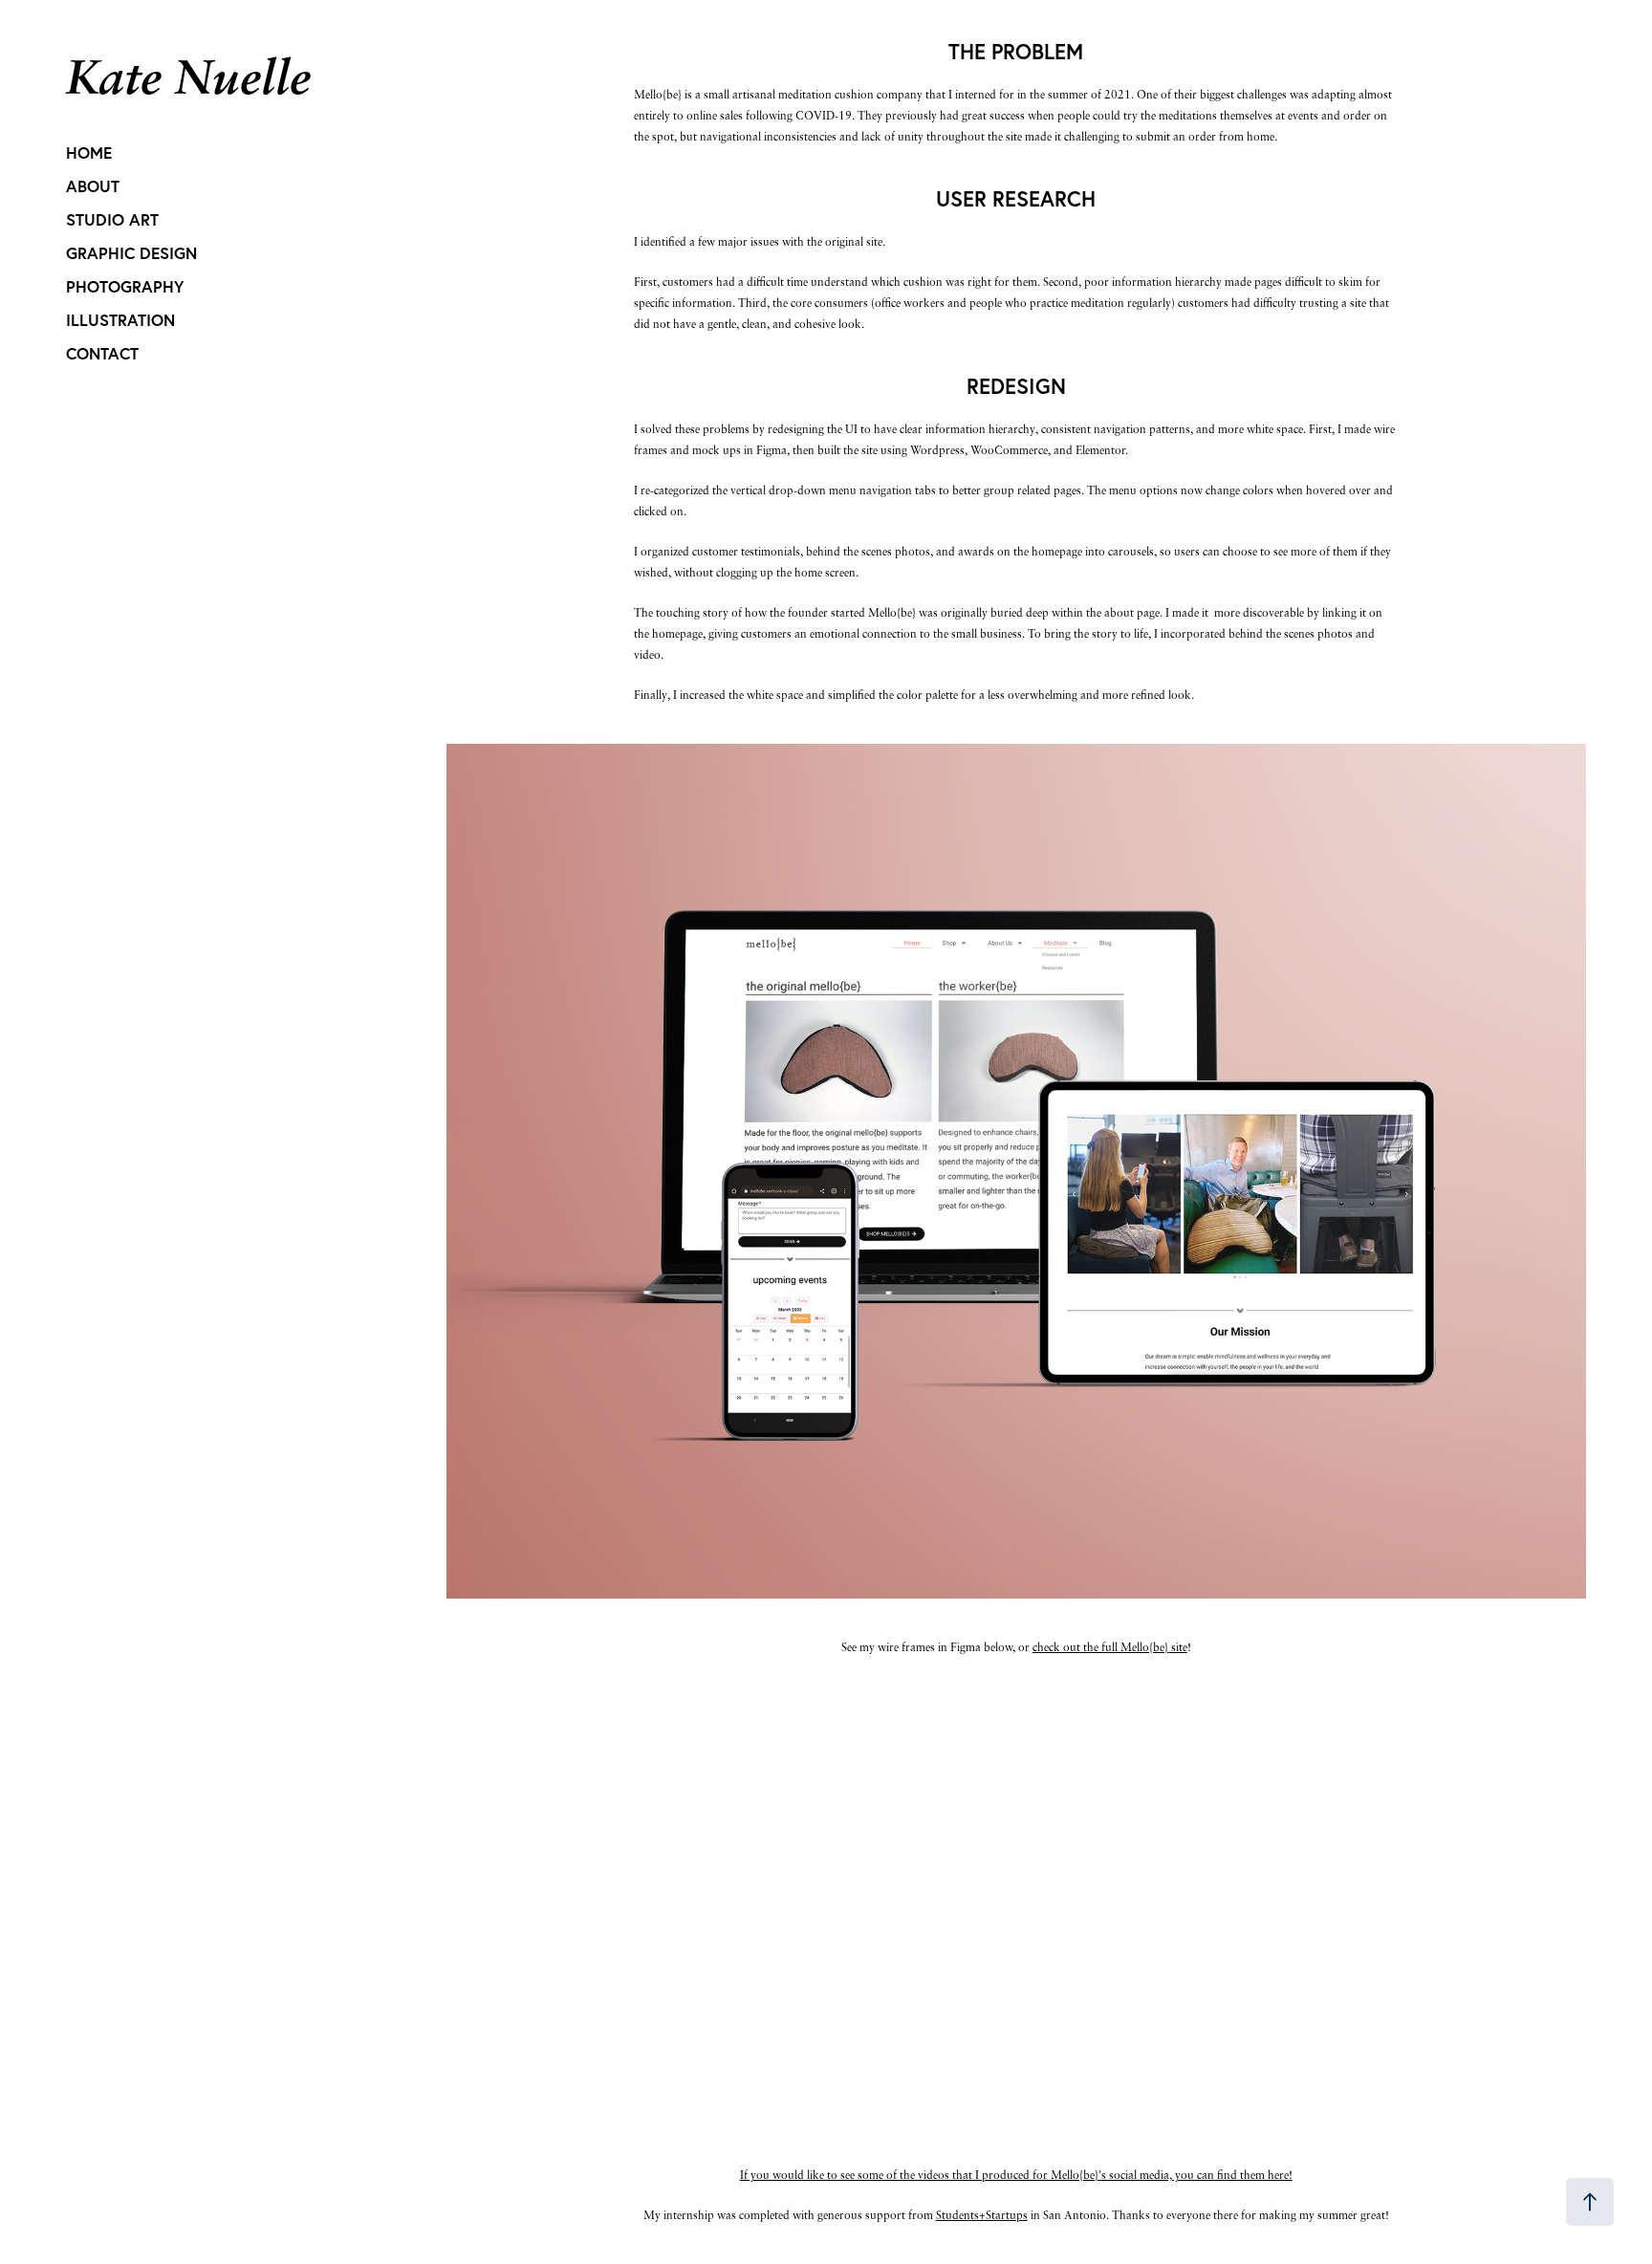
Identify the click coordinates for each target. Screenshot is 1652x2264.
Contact (102, 353)
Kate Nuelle (188, 76)
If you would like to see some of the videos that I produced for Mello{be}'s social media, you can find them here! (1016, 2175)
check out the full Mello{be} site (1110, 1647)
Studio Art (112, 219)
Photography (125, 286)
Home (89, 152)
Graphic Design (131, 253)
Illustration (120, 320)
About (93, 186)
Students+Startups (982, 2215)
